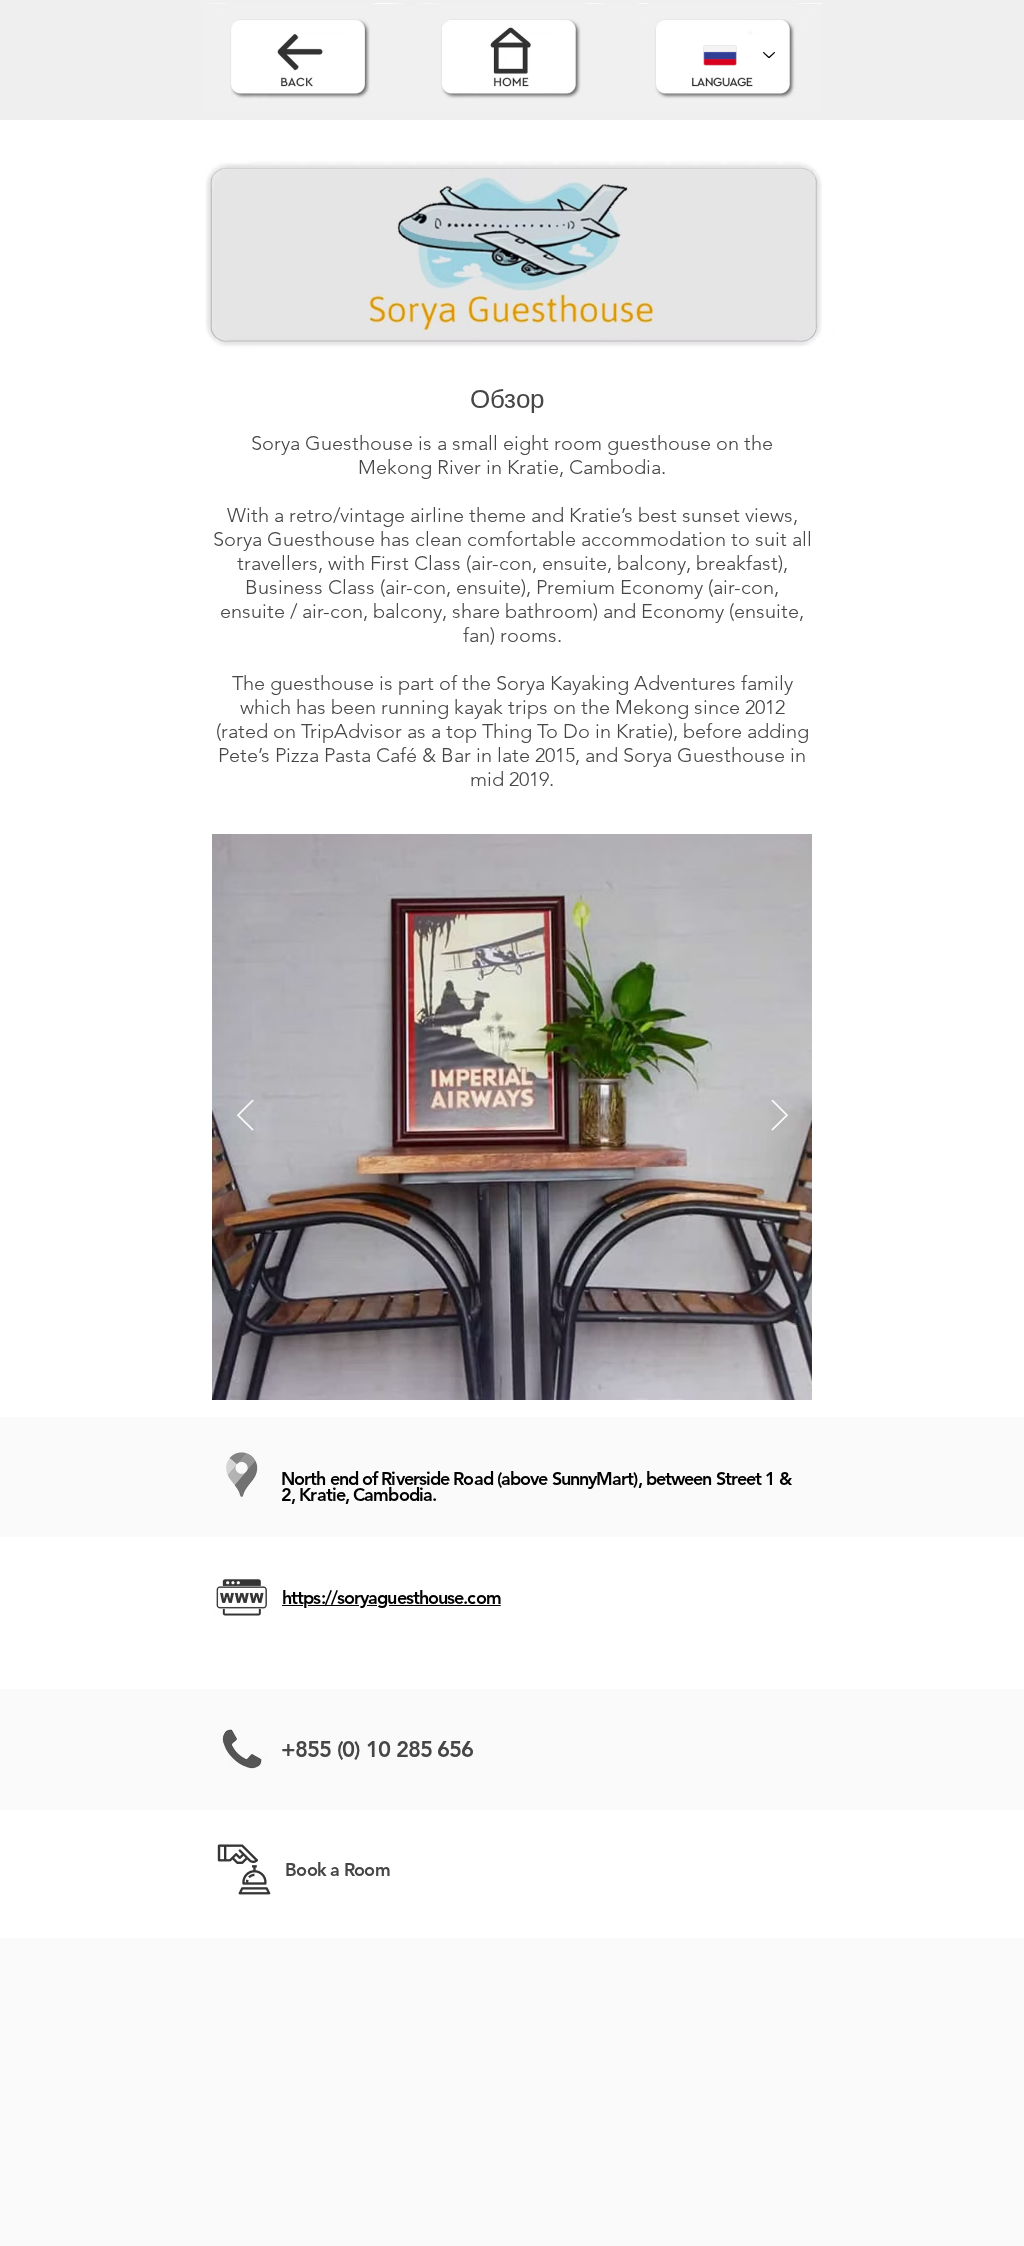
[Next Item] (779, 1117)
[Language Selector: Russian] (739, 55)
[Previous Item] (245, 1117)
